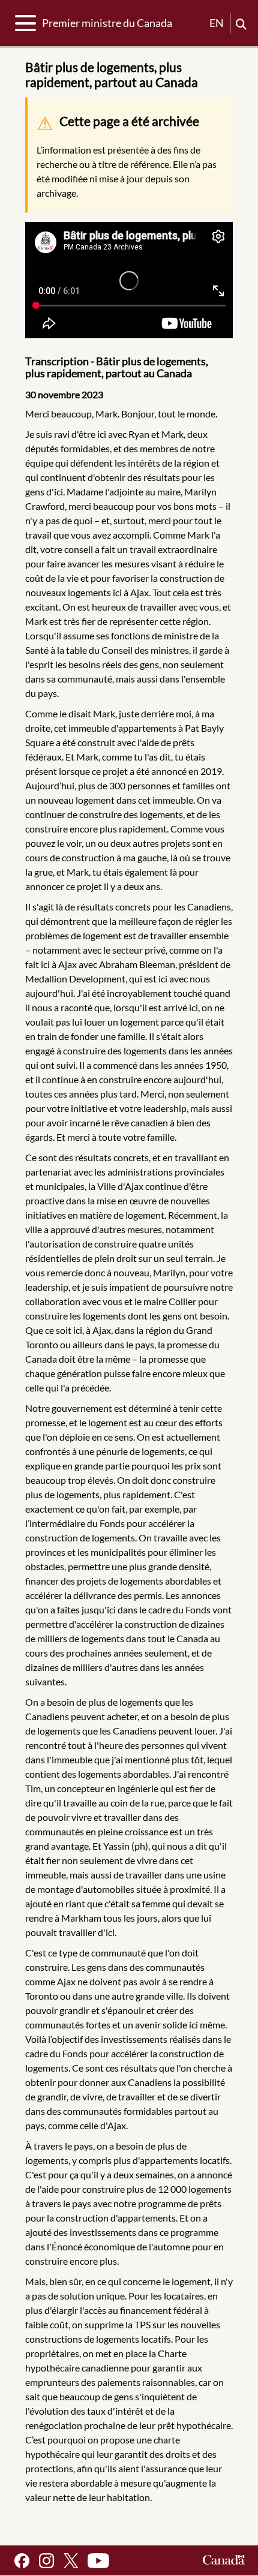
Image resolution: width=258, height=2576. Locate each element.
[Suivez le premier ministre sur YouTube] (98, 2561)
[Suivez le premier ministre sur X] (71, 2561)
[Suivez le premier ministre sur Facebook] (22, 2561)
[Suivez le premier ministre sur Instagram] (46, 2561)
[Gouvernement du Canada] (224, 2561)
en (217, 23)
